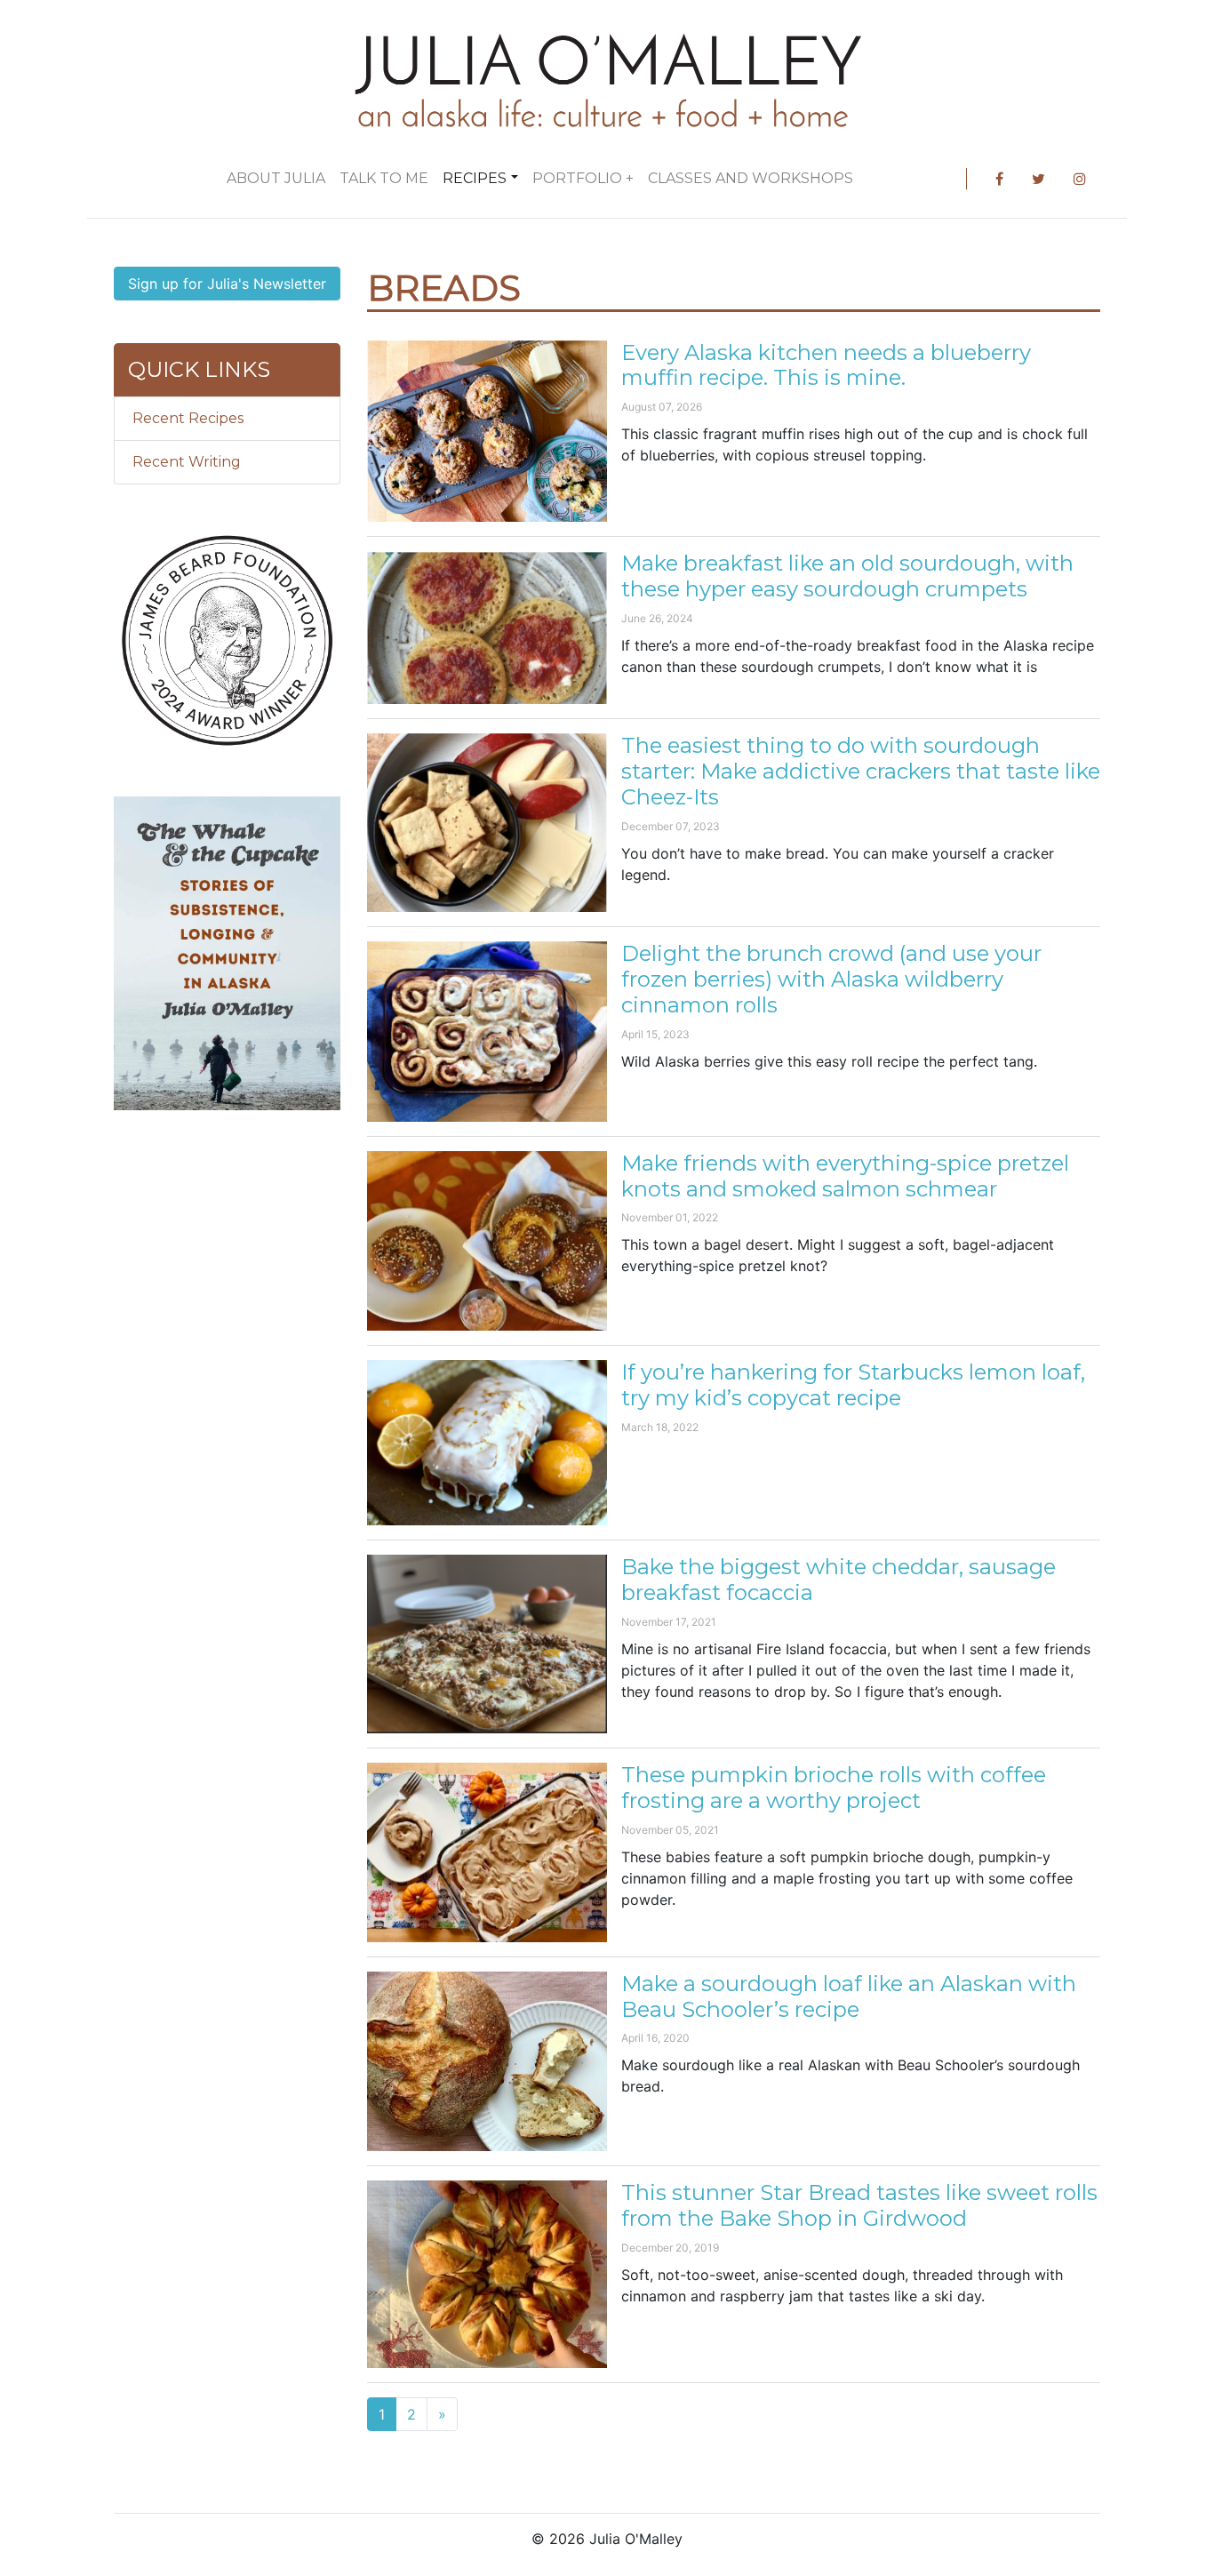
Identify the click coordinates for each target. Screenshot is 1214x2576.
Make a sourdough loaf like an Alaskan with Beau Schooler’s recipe (849, 1996)
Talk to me (384, 178)
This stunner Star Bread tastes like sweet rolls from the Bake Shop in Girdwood (859, 2205)
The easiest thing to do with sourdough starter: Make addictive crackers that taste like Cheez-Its (861, 771)
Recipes (475, 178)
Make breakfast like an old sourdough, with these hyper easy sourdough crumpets (847, 576)
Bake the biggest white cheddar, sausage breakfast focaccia (839, 1580)
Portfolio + (583, 178)
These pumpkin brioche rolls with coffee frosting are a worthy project (834, 1788)
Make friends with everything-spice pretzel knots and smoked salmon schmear (845, 1176)
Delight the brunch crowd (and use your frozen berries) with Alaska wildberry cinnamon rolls (831, 979)
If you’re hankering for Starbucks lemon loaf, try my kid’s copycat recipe (853, 1385)
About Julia (276, 178)
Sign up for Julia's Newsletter (227, 284)
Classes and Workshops (751, 178)
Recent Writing (187, 462)
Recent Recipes (188, 418)
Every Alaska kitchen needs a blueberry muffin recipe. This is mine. (826, 365)
